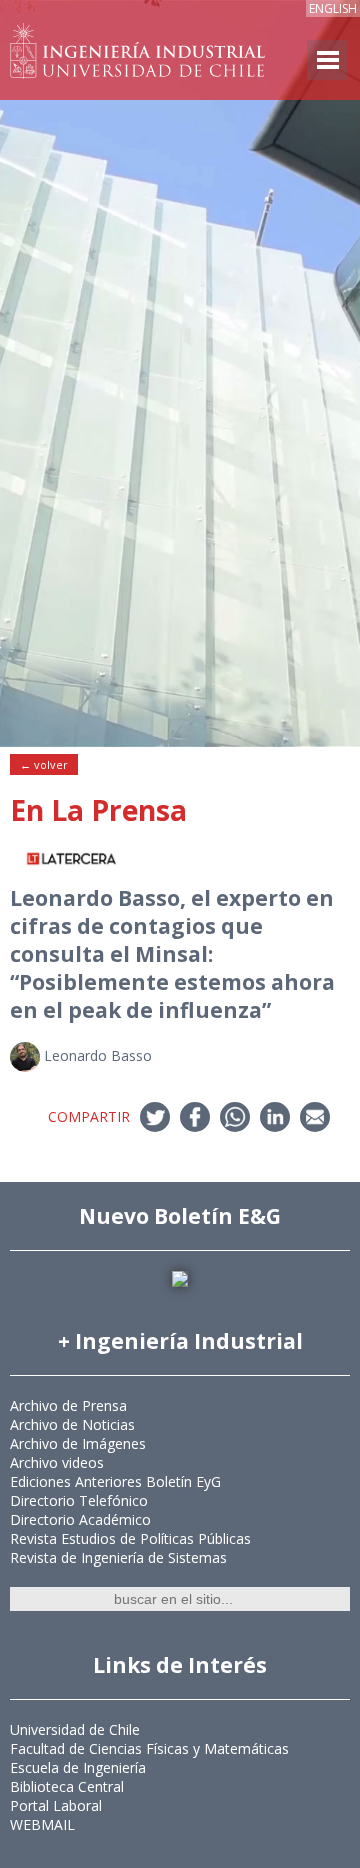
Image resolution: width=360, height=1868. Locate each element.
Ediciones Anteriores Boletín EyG (115, 1481)
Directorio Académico (80, 1519)
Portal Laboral (56, 1805)
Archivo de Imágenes (78, 1443)
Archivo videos (57, 1462)
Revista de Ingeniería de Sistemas (118, 1557)
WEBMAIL (42, 1824)
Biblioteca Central (67, 1786)
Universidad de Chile (75, 1729)
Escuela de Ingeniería (78, 1767)
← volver (44, 764)
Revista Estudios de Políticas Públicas (130, 1538)
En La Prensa (98, 810)
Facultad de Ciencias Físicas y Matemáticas (149, 1748)
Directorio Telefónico (79, 1500)
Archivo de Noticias (72, 1424)
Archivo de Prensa (68, 1405)
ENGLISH (333, 8)
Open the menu (327, 60)
